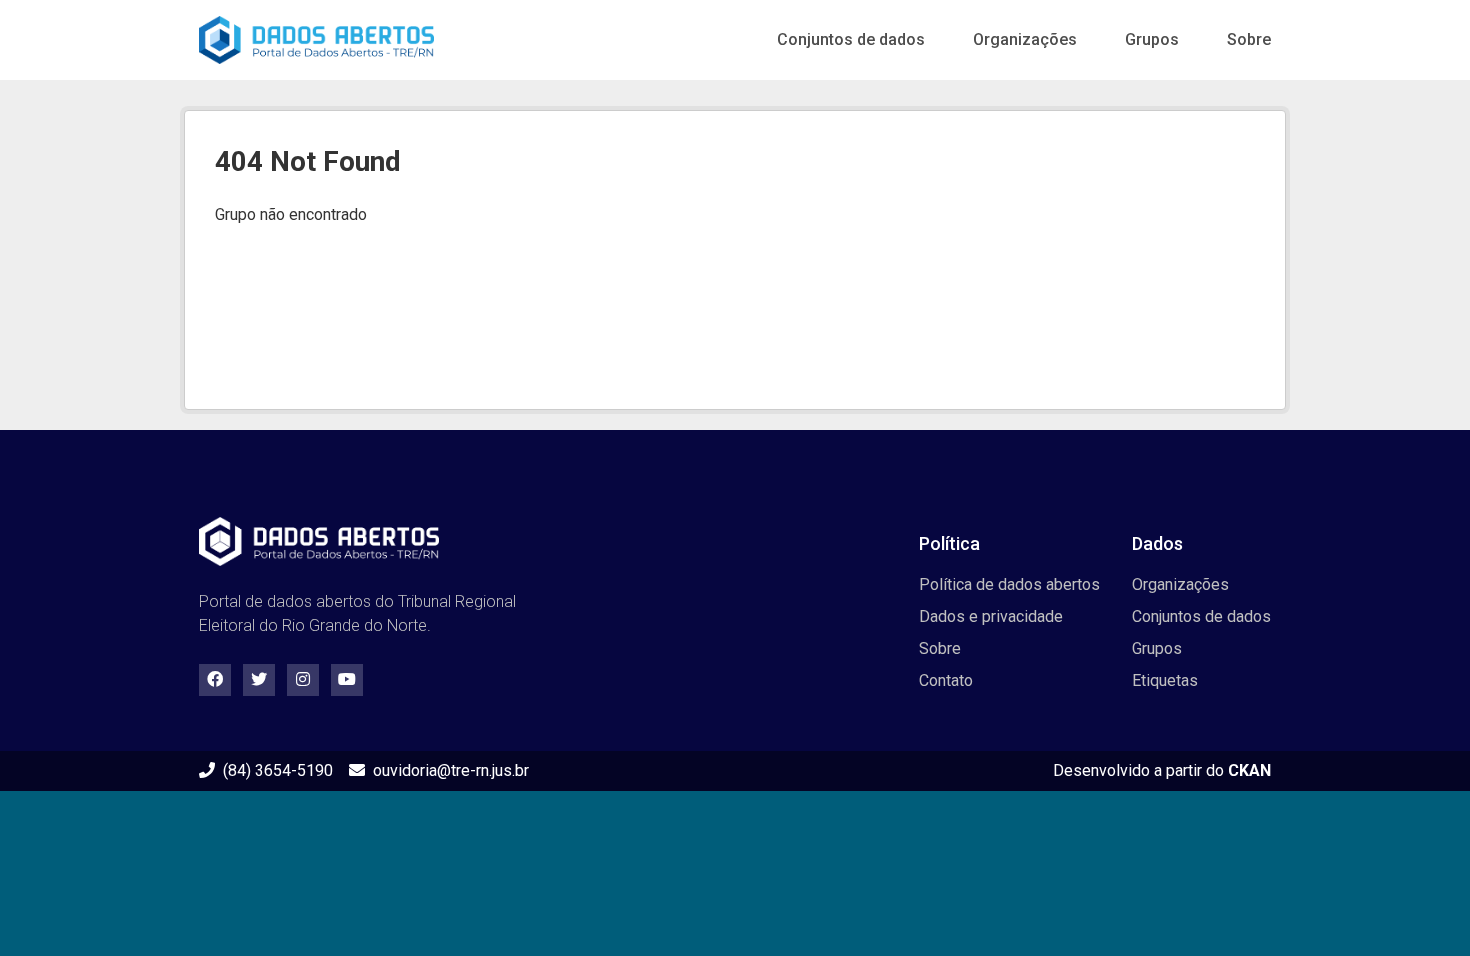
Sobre (1249, 39)
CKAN (1249, 770)
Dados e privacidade (991, 616)
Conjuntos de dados (851, 39)
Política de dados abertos (1009, 584)
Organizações (1025, 39)
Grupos (1152, 39)
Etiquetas (1165, 680)
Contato (946, 680)
